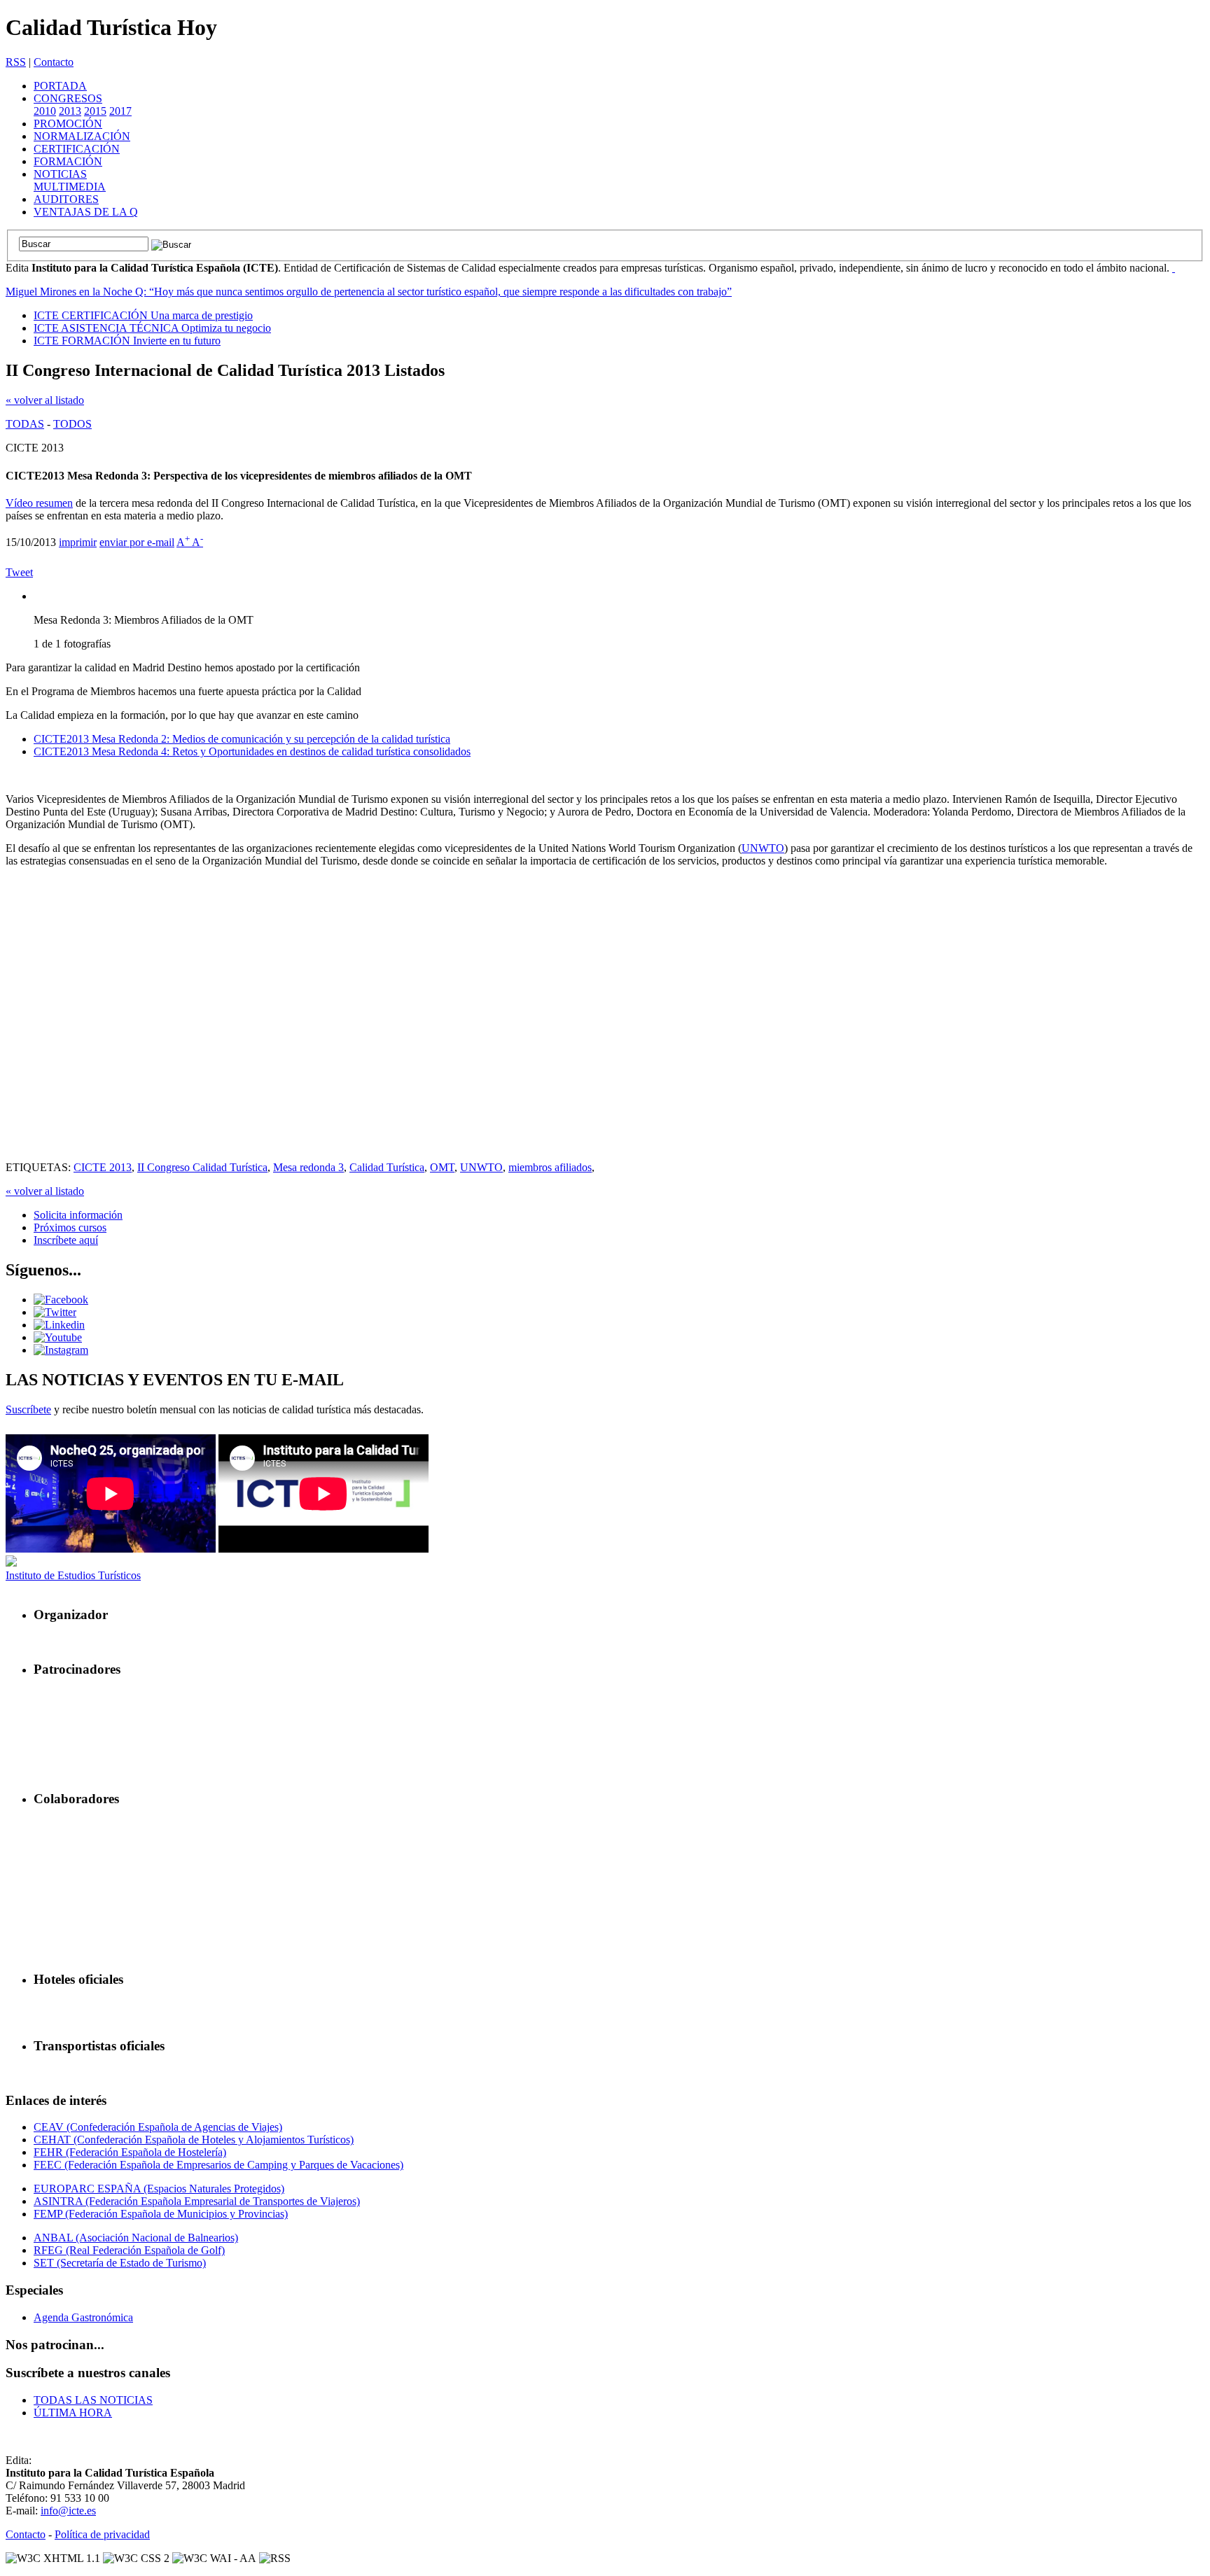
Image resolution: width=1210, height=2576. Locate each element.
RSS (16, 62)
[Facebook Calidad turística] (61, 1300)
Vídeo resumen (39, 503)
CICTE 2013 (103, 1167)
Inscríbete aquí (66, 1240)
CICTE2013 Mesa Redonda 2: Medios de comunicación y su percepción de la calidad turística (242, 739)
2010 (45, 111)
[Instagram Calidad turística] (61, 1350)
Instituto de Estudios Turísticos (73, 1575)
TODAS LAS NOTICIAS (93, 2400)
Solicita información (78, 1215)
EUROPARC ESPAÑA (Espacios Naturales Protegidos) (159, 2189)
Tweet (19, 572)
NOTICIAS (60, 174)
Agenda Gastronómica (83, 2317)
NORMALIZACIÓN (82, 136)
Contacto (54, 62)
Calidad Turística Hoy (111, 27)
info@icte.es (68, 2511)
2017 (120, 111)
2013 (70, 111)
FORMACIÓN (68, 161)
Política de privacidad (102, 2534)
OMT (442, 1167)
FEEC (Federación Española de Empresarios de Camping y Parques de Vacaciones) (218, 2165)
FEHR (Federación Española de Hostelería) (130, 2152)
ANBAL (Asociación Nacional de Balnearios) (136, 2238)
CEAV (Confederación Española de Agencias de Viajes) (158, 2127)
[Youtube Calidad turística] (58, 1337)
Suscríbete (28, 1409)
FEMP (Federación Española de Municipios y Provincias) (161, 2214)
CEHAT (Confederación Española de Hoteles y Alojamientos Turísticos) (194, 2140)
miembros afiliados (550, 1167)
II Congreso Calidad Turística (202, 1167)
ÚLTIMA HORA (73, 2413)
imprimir (78, 542)
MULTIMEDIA (70, 187)
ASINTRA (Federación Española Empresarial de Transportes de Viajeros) (197, 2201)
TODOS (72, 424)
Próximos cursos (70, 1227)
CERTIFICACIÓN (77, 149)
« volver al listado (45, 400)
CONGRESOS (68, 98)
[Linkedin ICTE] (59, 1325)
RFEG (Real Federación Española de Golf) (129, 2250)
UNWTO (763, 848)
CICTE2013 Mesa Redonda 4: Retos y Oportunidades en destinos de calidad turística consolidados (252, 751)
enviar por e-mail (137, 542)
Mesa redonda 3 (308, 1167)
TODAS (25, 424)
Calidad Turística (387, 1167)
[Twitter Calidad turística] (55, 1312)
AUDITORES (66, 199)
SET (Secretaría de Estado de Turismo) (120, 2263)
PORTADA (60, 86)
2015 (95, 111)
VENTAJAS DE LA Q (86, 212)
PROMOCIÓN (68, 124)
